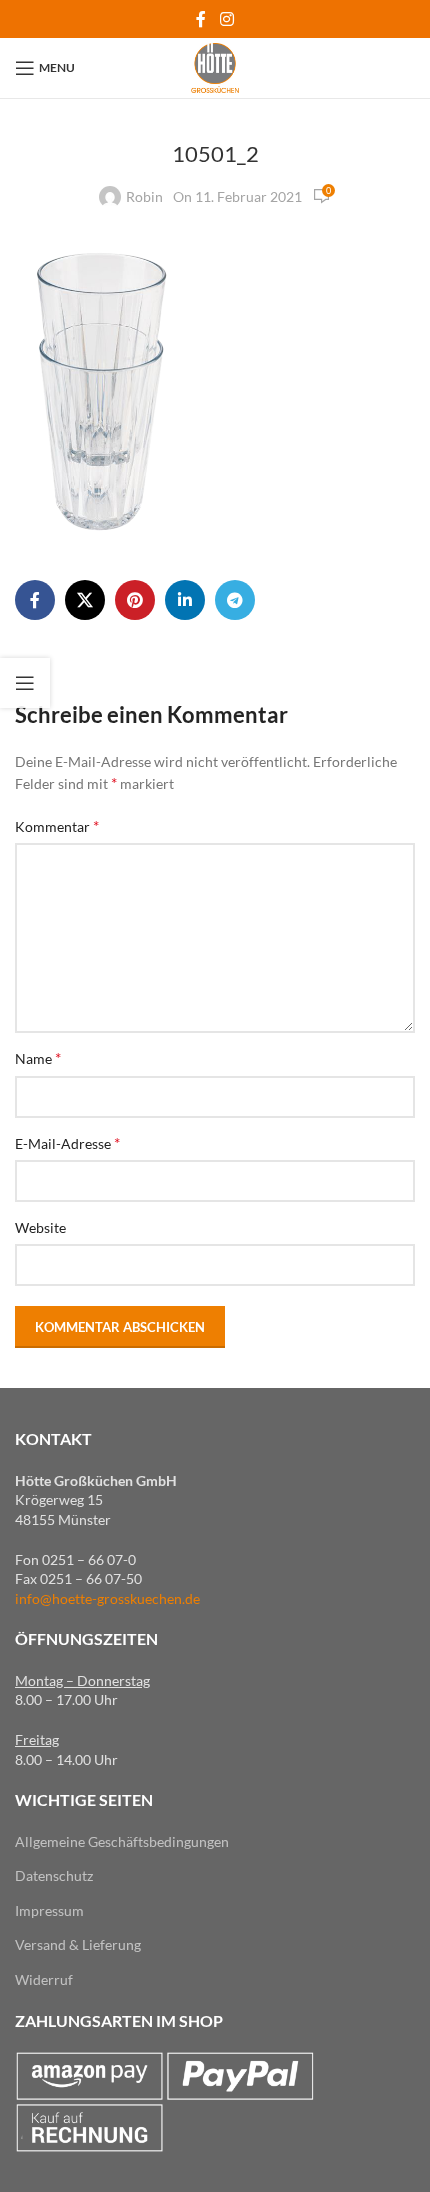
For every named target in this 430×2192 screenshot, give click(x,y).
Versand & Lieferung (78, 1944)
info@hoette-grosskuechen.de (107, 1598)
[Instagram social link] (226, 19)
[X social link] (85, 600)
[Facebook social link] (201, 19)
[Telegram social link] (235, 600)
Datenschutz (54, 1875)
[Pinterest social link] (135, 600)
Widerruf (44, 1979)
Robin (144, 196)
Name (38, 1057)
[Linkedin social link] (185, 600)
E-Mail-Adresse (67, 1142)
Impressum (49, 1910)
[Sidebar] (25, 683)
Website (40, 1227)
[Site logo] (214, 66)
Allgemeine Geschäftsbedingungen (122, 1841)
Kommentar (57, 825)
